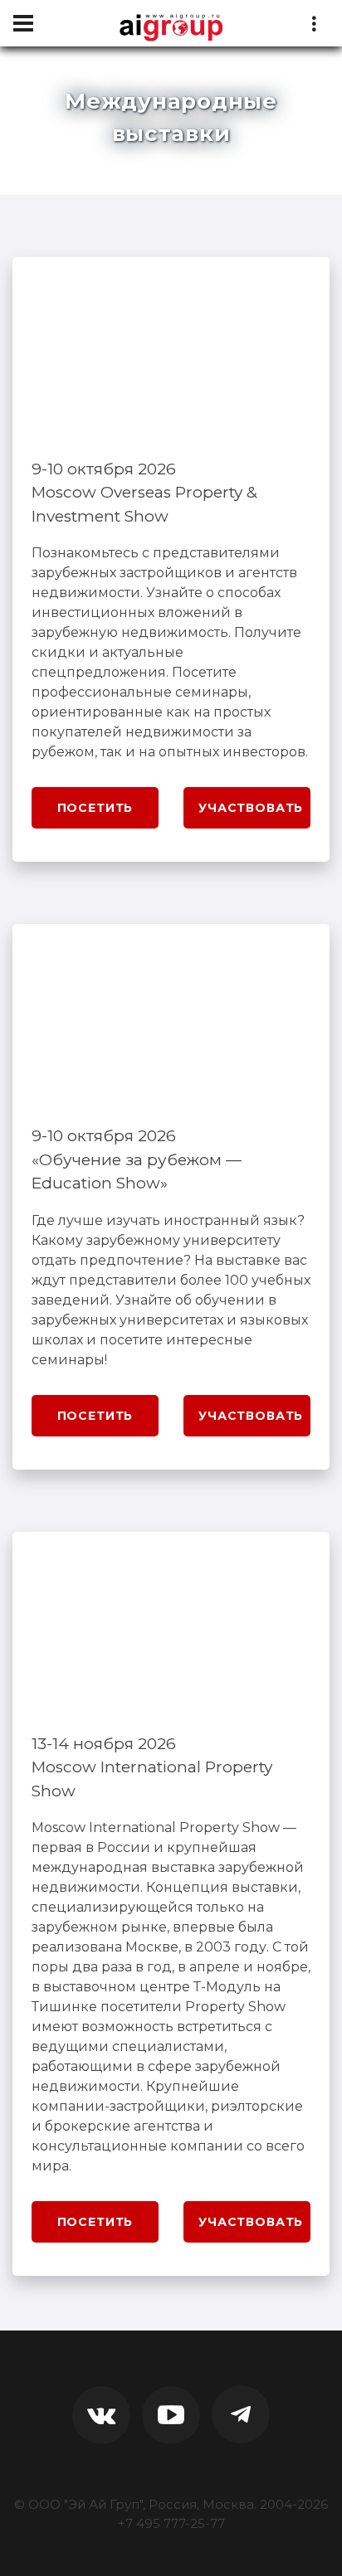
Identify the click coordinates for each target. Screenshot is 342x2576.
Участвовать (251, 808)
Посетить (95, 808)
